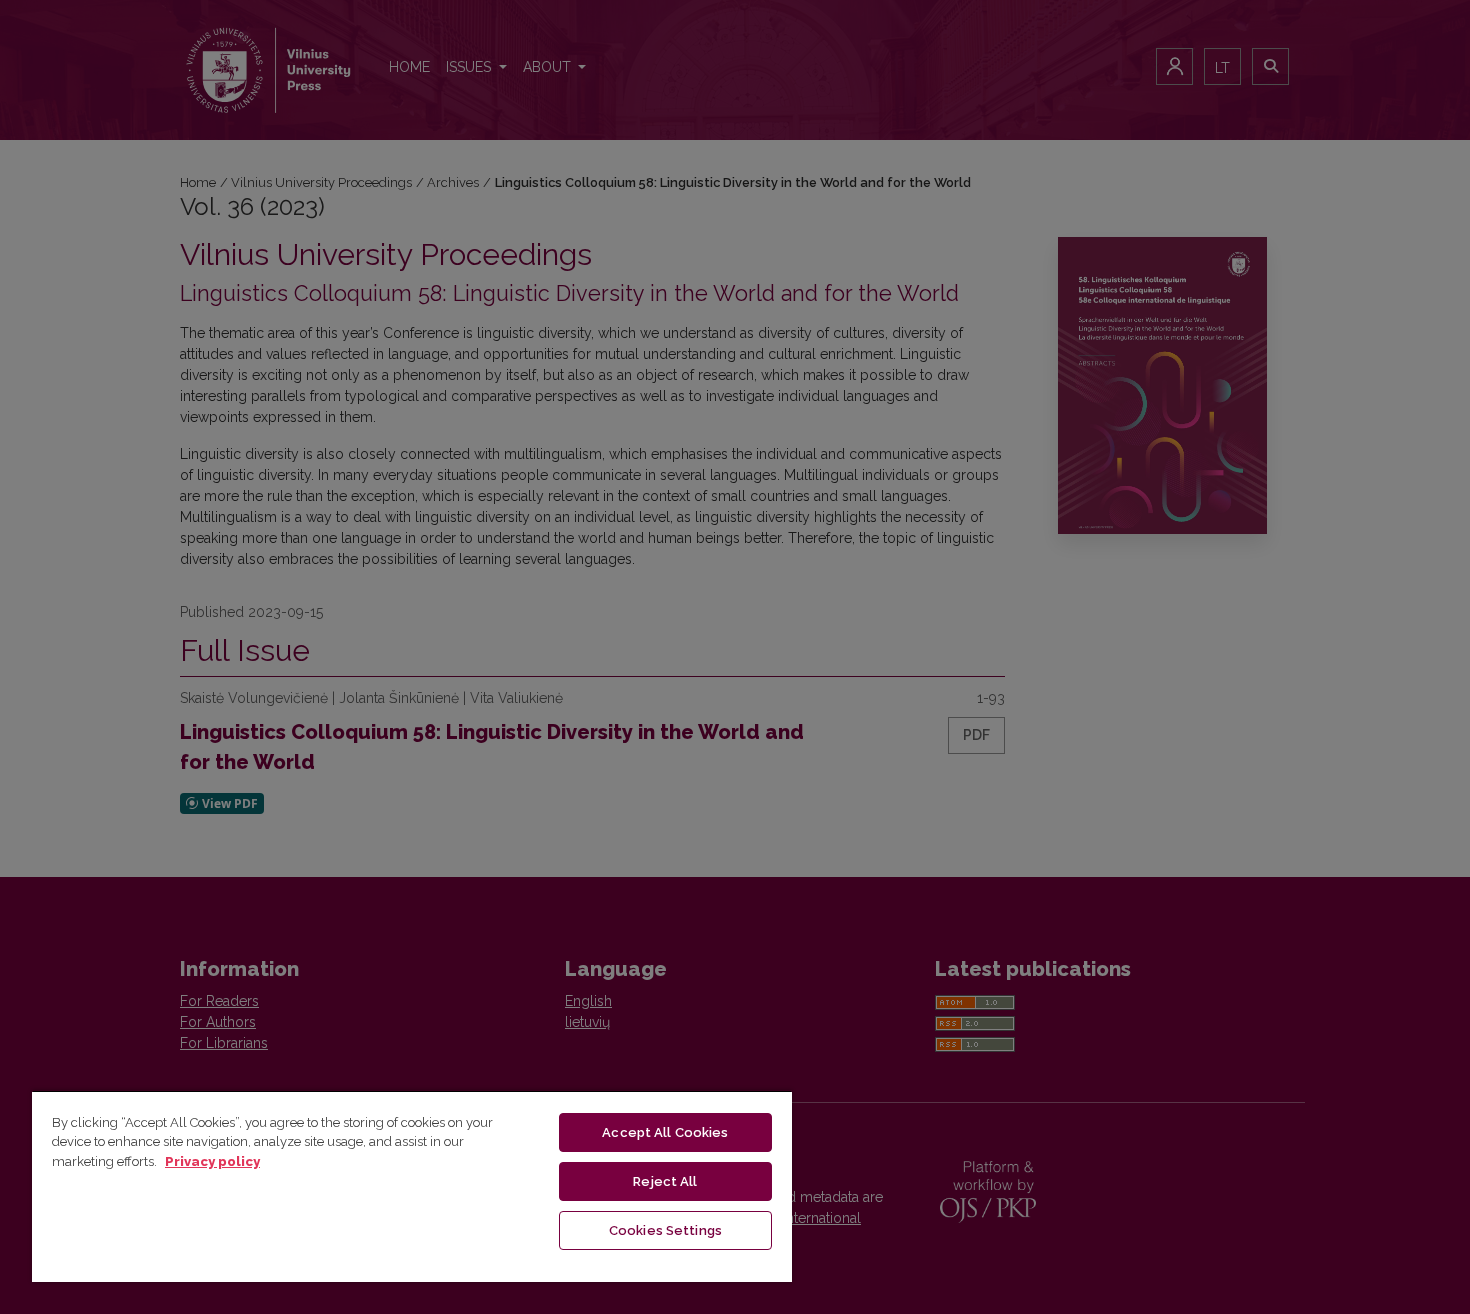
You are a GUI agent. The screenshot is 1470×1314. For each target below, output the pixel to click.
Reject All (665, 1181)
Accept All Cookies (665, 1132)
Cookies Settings (665, 1230)
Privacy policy (212, 1161)
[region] (412, 1186)
